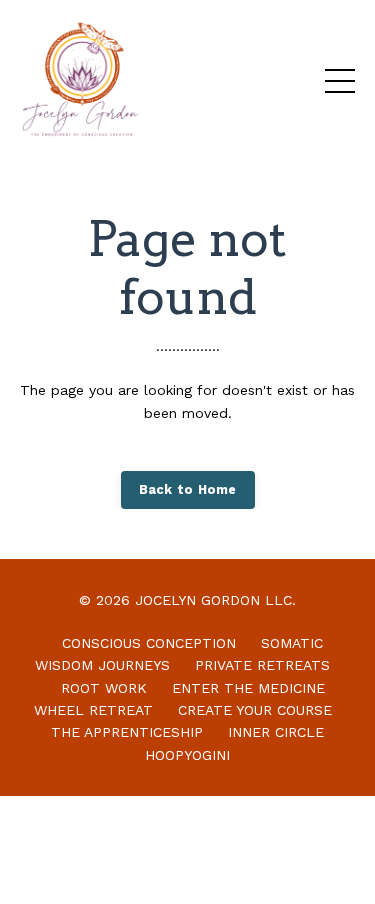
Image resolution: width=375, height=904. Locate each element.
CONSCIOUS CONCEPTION (149, 643)
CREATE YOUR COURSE (255, 710)
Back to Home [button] (188, 489)
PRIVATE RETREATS (262, 665)
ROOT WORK (104, 688)
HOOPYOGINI (187, 755)
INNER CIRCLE (276, 732)
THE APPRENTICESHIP (127, 732)
